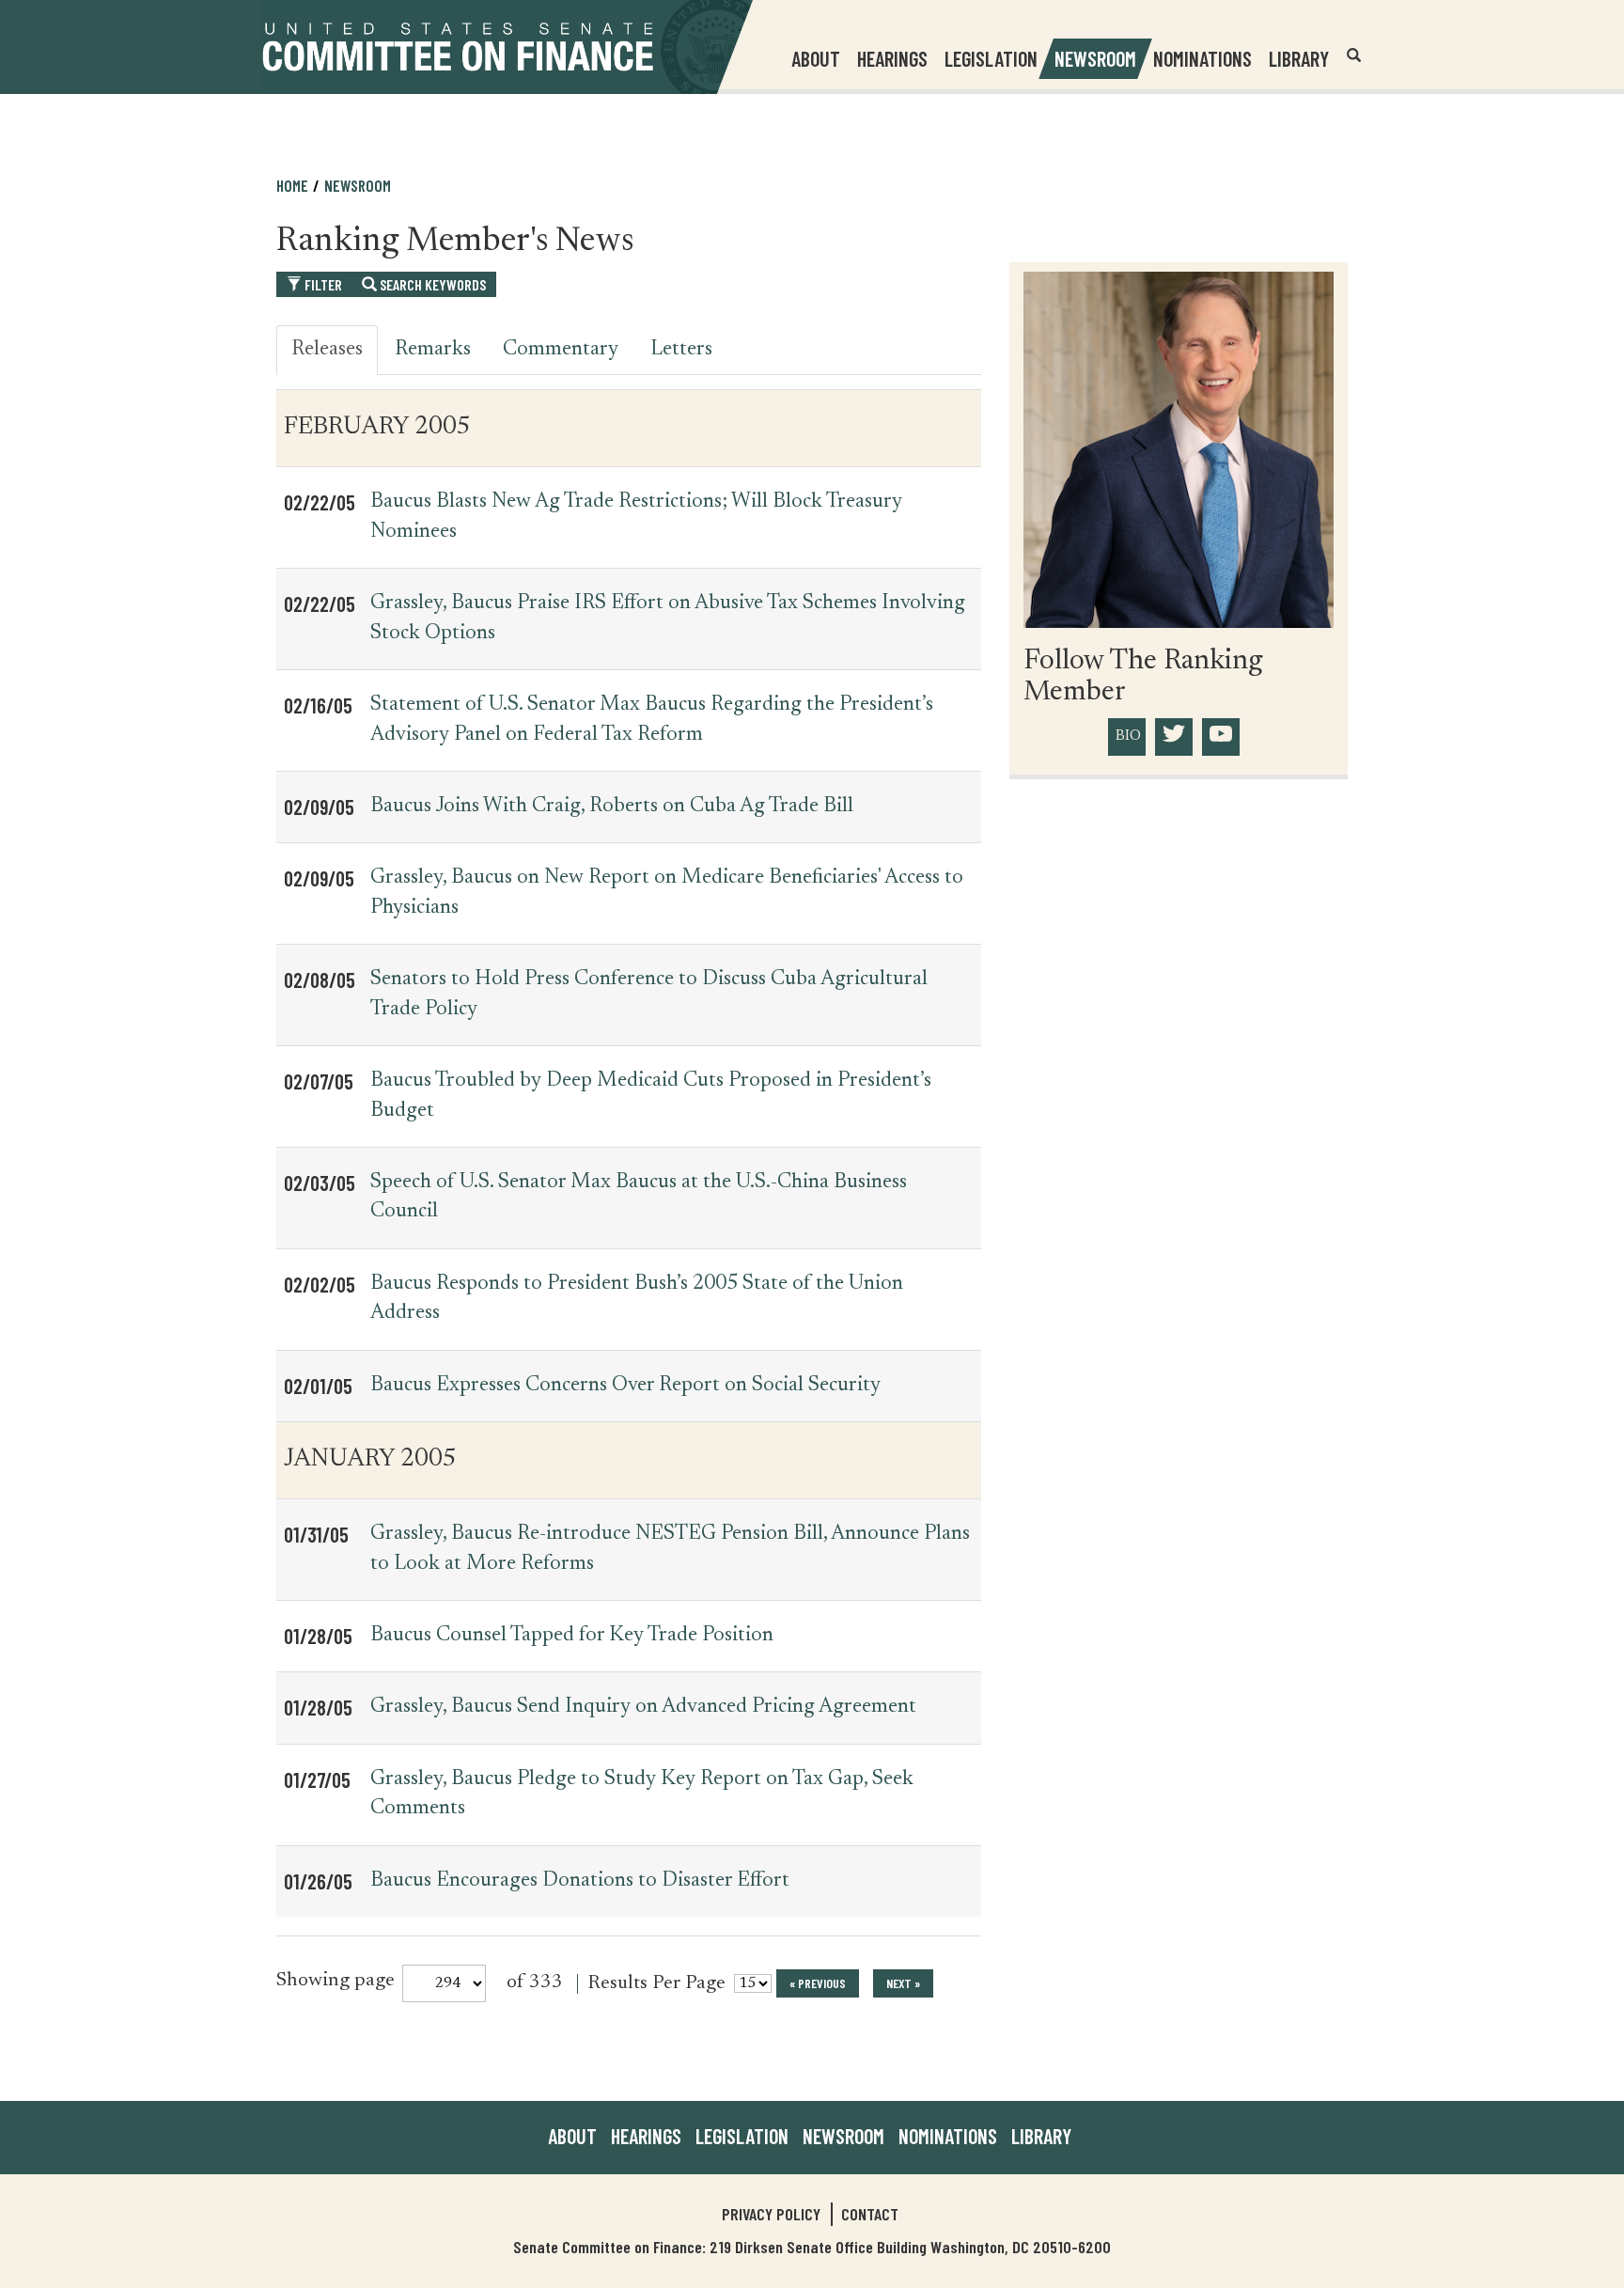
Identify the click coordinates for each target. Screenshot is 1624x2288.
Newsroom (843, 2136)
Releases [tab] (327, 350)
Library (1299, 58)
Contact (870, 2214)
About (572, 2136)
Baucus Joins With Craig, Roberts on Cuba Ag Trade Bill (612, 807)
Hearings (892, 58)
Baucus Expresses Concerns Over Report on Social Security (625, 1386)
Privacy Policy (771, 2214)
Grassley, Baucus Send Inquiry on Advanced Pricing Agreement (643, 1707)
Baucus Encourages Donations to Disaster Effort (580, 1881)
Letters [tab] (681, 350)
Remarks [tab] (433, 350)
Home (292, 185)
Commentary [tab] (561, 350)
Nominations (1202, 58)
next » (903, 1983)
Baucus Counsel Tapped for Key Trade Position (572, 1636)
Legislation (991, 58)
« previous (818, 1983)
